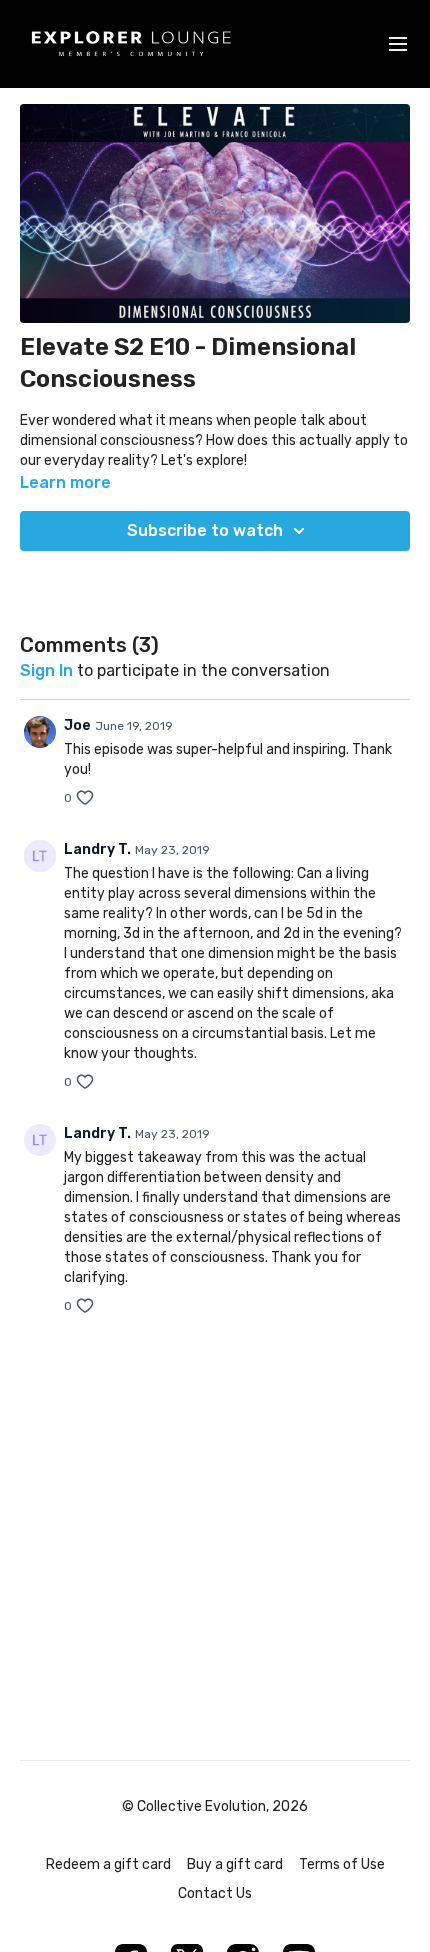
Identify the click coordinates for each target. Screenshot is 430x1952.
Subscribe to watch (205, 530)
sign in (46, 670)
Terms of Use (342, 1864)
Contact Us (215, 1893)
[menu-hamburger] (398, 44)
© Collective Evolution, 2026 (215, 1807)
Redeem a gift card (108, 1864)
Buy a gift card (235, 1864)
